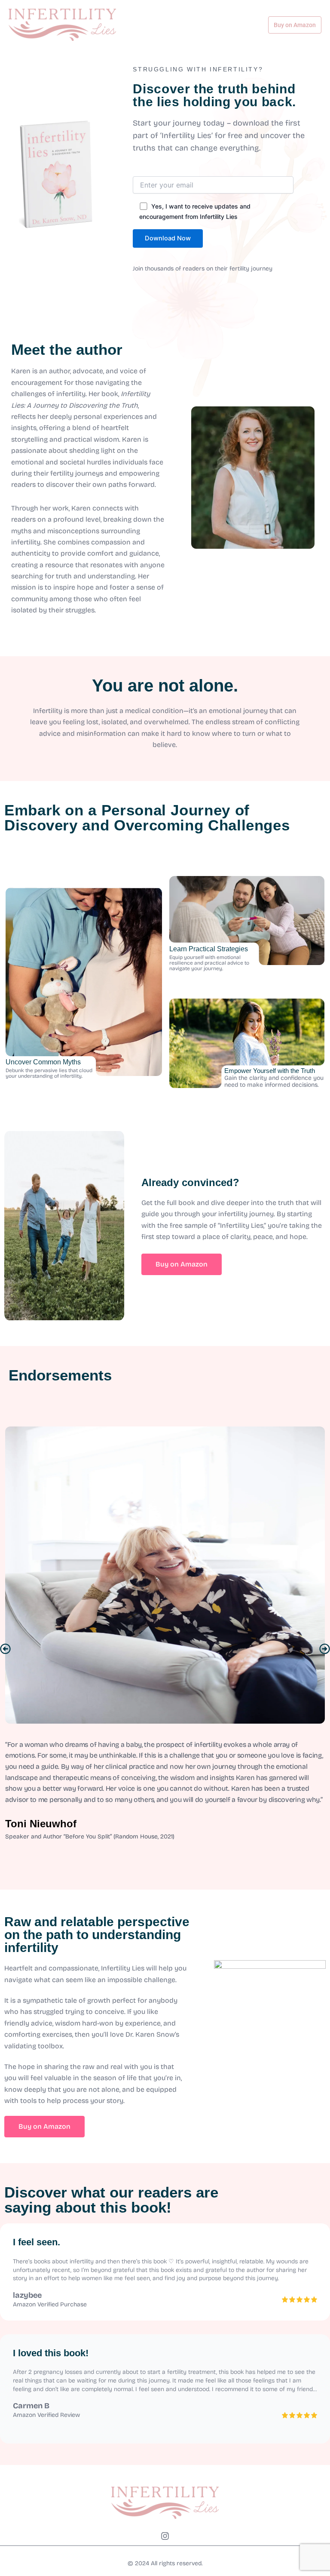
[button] (5, 1649)
